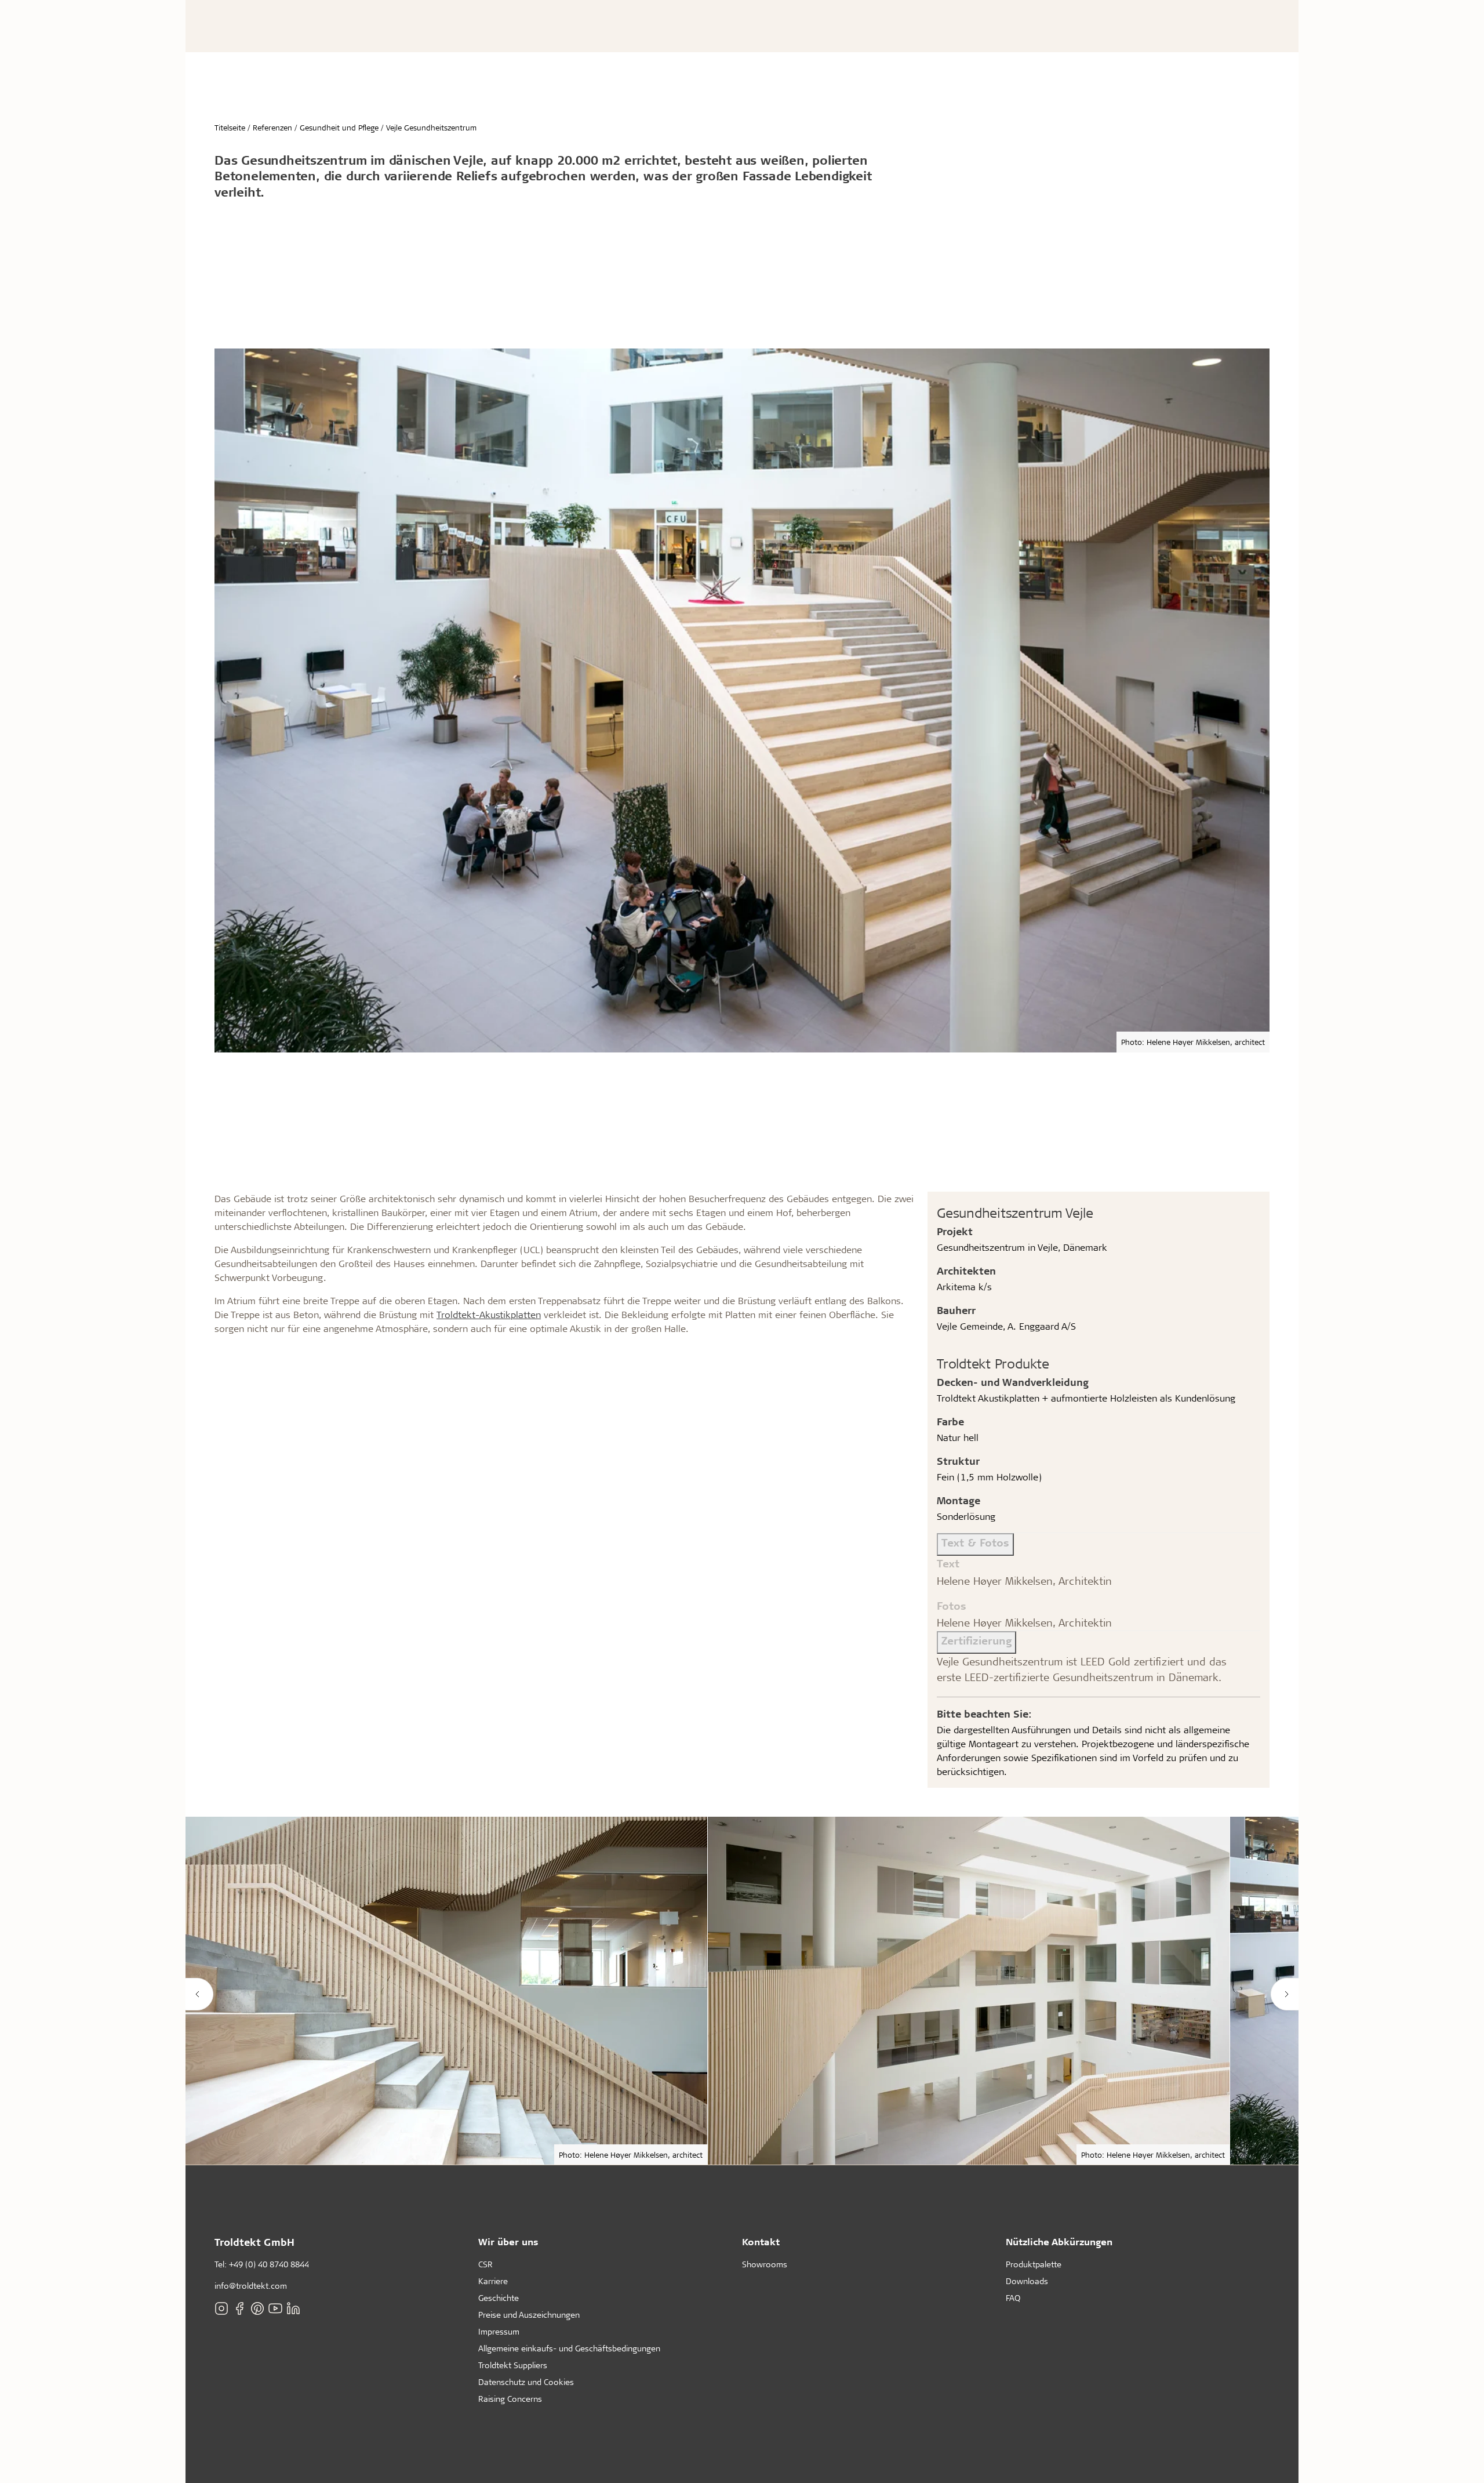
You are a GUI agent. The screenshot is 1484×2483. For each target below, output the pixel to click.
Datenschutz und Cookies (526, 2382)
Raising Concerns (510, 2399)
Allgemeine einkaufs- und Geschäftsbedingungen (569, 2348)
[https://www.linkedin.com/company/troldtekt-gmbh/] (293, 2308)
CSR (485, 2264)
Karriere (493, 2281)
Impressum (499, 2331)
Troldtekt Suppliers (513, 2365)
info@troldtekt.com (251, 2286)
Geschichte (499, 2298)
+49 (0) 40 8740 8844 (269, 2264)
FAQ (1013, 2298)
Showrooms (765, 2264)
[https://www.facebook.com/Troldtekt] (239, 2308)
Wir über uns (508, 2241)
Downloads (1027, 2281)
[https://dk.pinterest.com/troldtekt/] (257, 2308)
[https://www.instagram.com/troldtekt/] (221, 2308)
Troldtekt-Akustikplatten (489, 1314)
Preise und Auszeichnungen (529, 2315)
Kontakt (761, 2241)
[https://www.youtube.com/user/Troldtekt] (275, 2308)
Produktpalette (1034, 2264)
